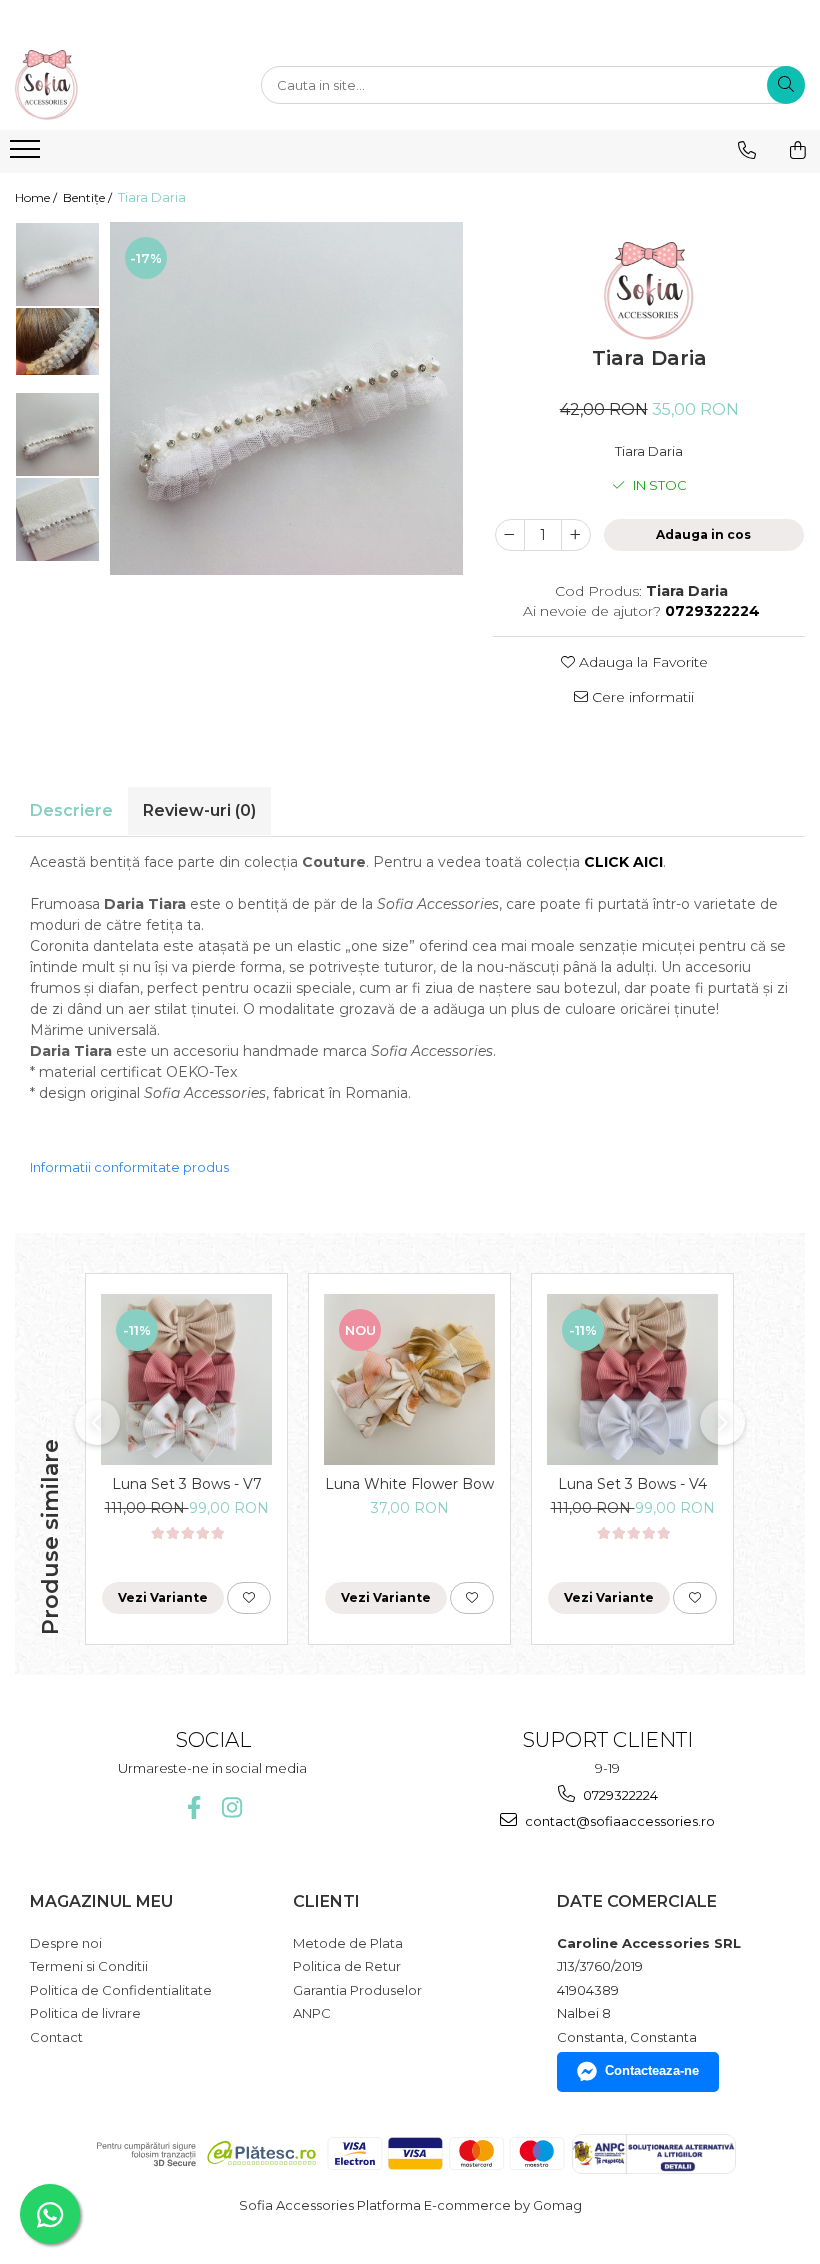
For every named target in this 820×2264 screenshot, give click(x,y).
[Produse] (27, 155)
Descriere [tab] (71, 810)
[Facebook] (193, 1807)
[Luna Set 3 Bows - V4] (632, 1379)
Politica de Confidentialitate (121, 1990)
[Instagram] (231, 1807)
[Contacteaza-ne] (747, 150)
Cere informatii (641, 697)
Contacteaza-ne (652, 2070)
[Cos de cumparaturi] (798, 150)
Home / (37, 197)
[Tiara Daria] (286, 398)
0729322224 (619, 1795)
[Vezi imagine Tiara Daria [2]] (57, 434)
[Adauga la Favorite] (249, 1598)
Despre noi (66, 1943)
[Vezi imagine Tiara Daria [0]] (57, 264)
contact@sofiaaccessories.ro (618, 1821)
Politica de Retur (347, 1966)
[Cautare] (786, 85)
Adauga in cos (703, 534)
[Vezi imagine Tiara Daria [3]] (57, 519)
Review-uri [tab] (199, 810)
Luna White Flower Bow (409, 1484)
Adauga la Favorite (641, 662)
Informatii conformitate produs (129, 1167)
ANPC (312, 2013)
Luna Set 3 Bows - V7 (187, 1484)
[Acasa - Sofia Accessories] (115, 85)
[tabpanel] (286, 398)
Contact (56, 2037)
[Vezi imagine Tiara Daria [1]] (57, 342)
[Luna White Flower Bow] (409, 1379)
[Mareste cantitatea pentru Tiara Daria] (576, 535)
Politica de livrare (85, 2013)
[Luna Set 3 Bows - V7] (186, 1379)
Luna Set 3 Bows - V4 (632, 1484)
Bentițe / (89, 197)
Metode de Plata (348, 1943)
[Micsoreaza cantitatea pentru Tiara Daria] (510, 535)
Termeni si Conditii (89, 1966)
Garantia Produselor (357, 1990)
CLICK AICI (623, 862)
